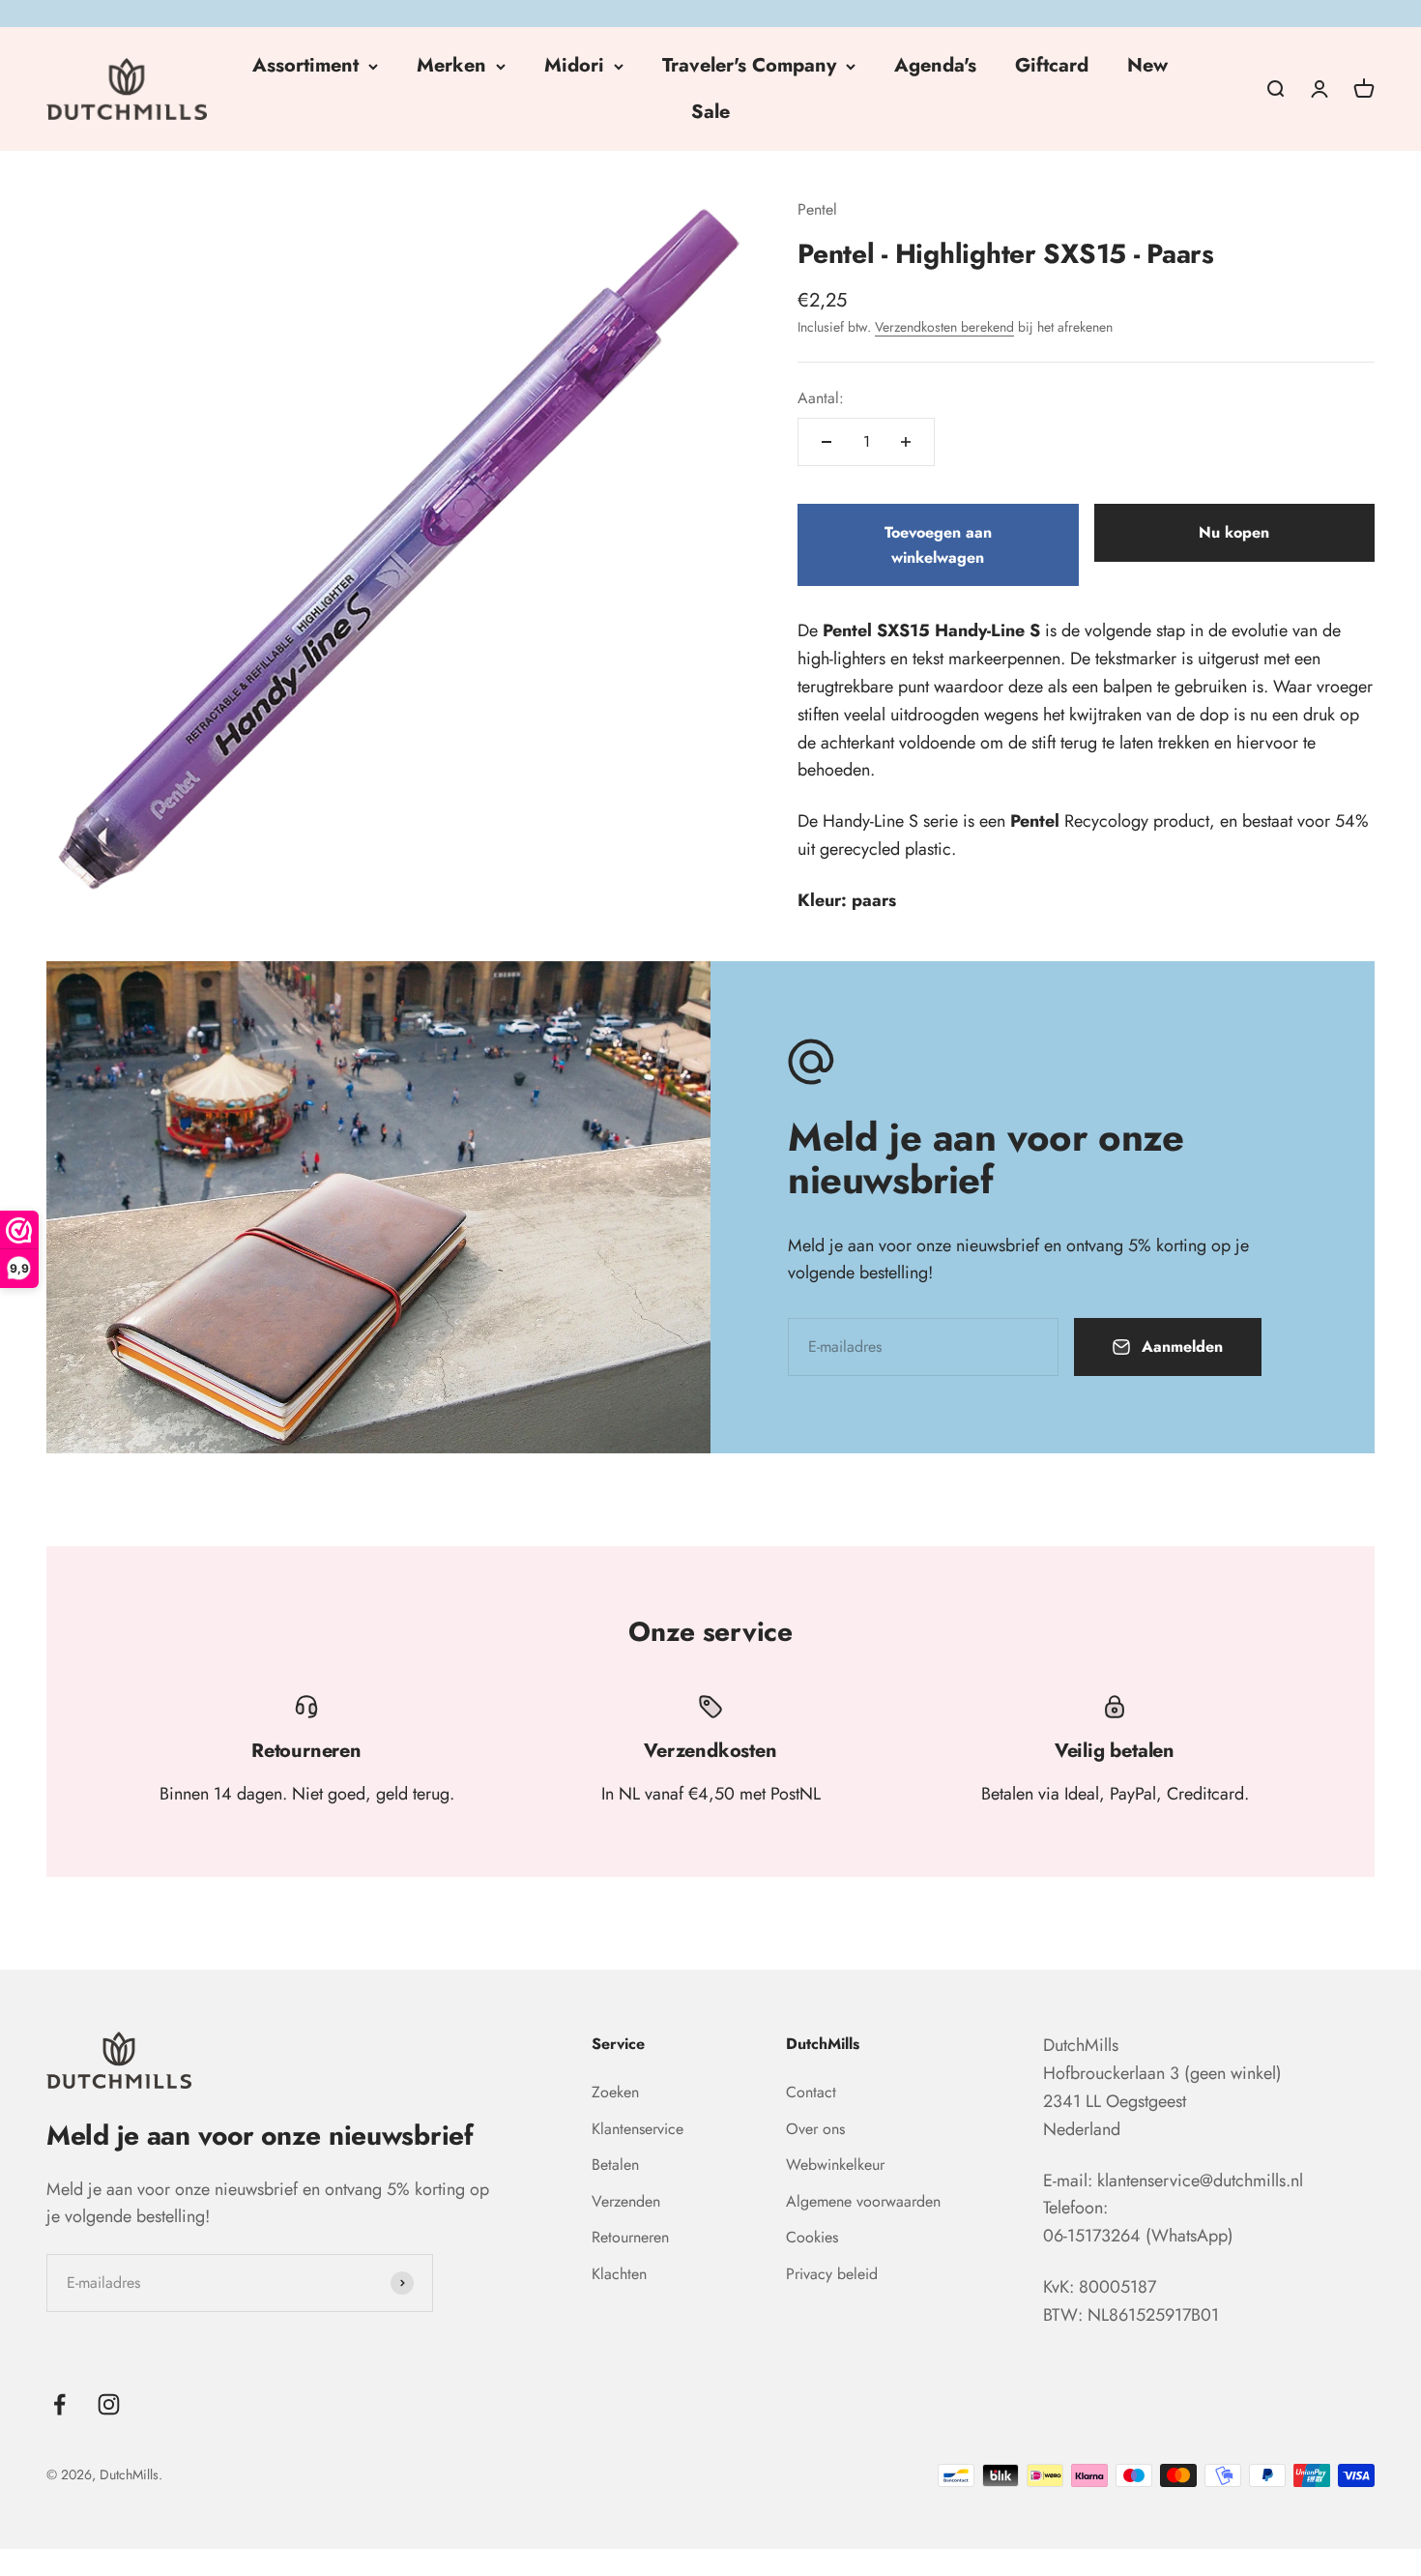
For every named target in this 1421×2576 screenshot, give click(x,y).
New (1147, 65)
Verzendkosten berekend (944, 327)
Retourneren (630, 2237)
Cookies (812, 2237)
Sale (710, 112)
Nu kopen (1234, 532)
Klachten (619, 2274)
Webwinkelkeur (835, 2165)
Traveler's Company (749, 65)
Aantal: (821, 398)
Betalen (615, 2165)
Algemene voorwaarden (863, 2201)
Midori (574, 65)
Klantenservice (638, 2129)
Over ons (815, 2129)
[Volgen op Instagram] (109, 2404)
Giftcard (1052, 65)
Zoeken (615, 2092)
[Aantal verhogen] (906, 442)
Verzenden (626, 2201)
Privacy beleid (832, 2274)
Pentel (817, 209)
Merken (451, 65)
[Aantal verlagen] (826, 442)
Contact (811, 2092)
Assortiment (305, 65)
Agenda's (935, 65)
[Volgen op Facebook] (59, 2404)
